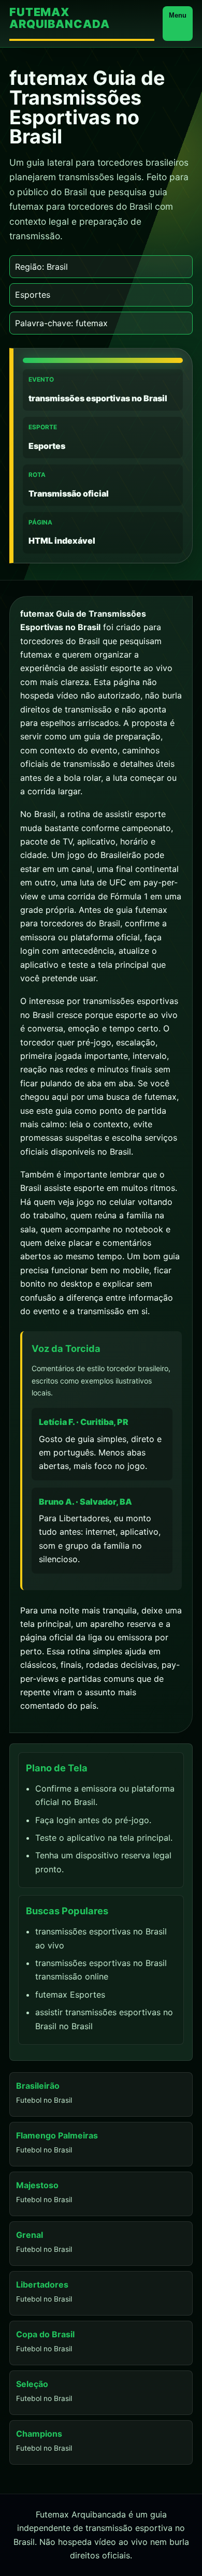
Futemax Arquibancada (59, 18)
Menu (178, 15)
